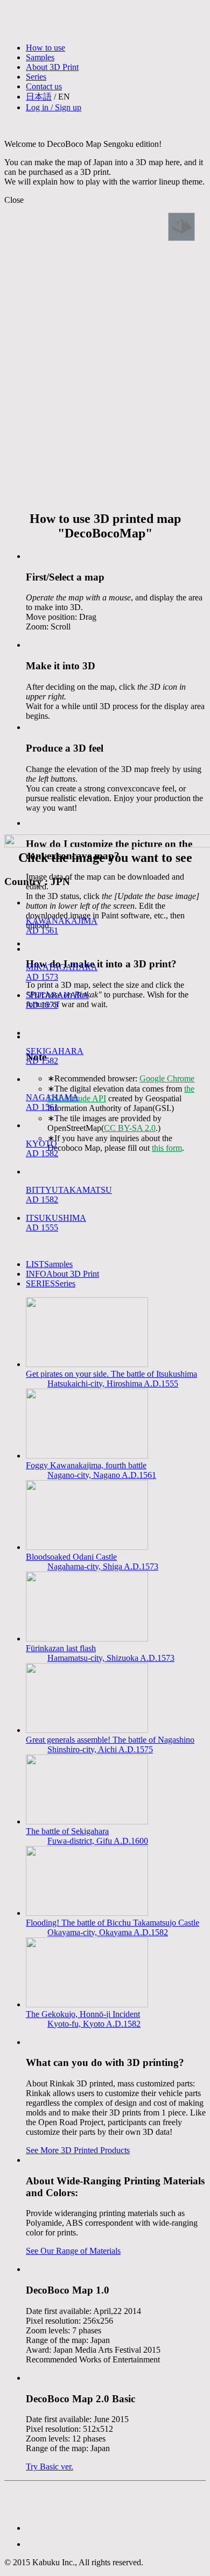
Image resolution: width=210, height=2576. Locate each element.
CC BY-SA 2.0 (130, 1128)
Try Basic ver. (50, 2467)
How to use (45, 48)
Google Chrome (167, 1078)
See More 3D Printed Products (78, 2150)
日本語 (39, 97)
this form (167, 1148)
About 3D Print (52, 67)
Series (36, 77)
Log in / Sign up (54, 107)
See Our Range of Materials (73, 2251)
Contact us (44, 86)
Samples (40, 57)
